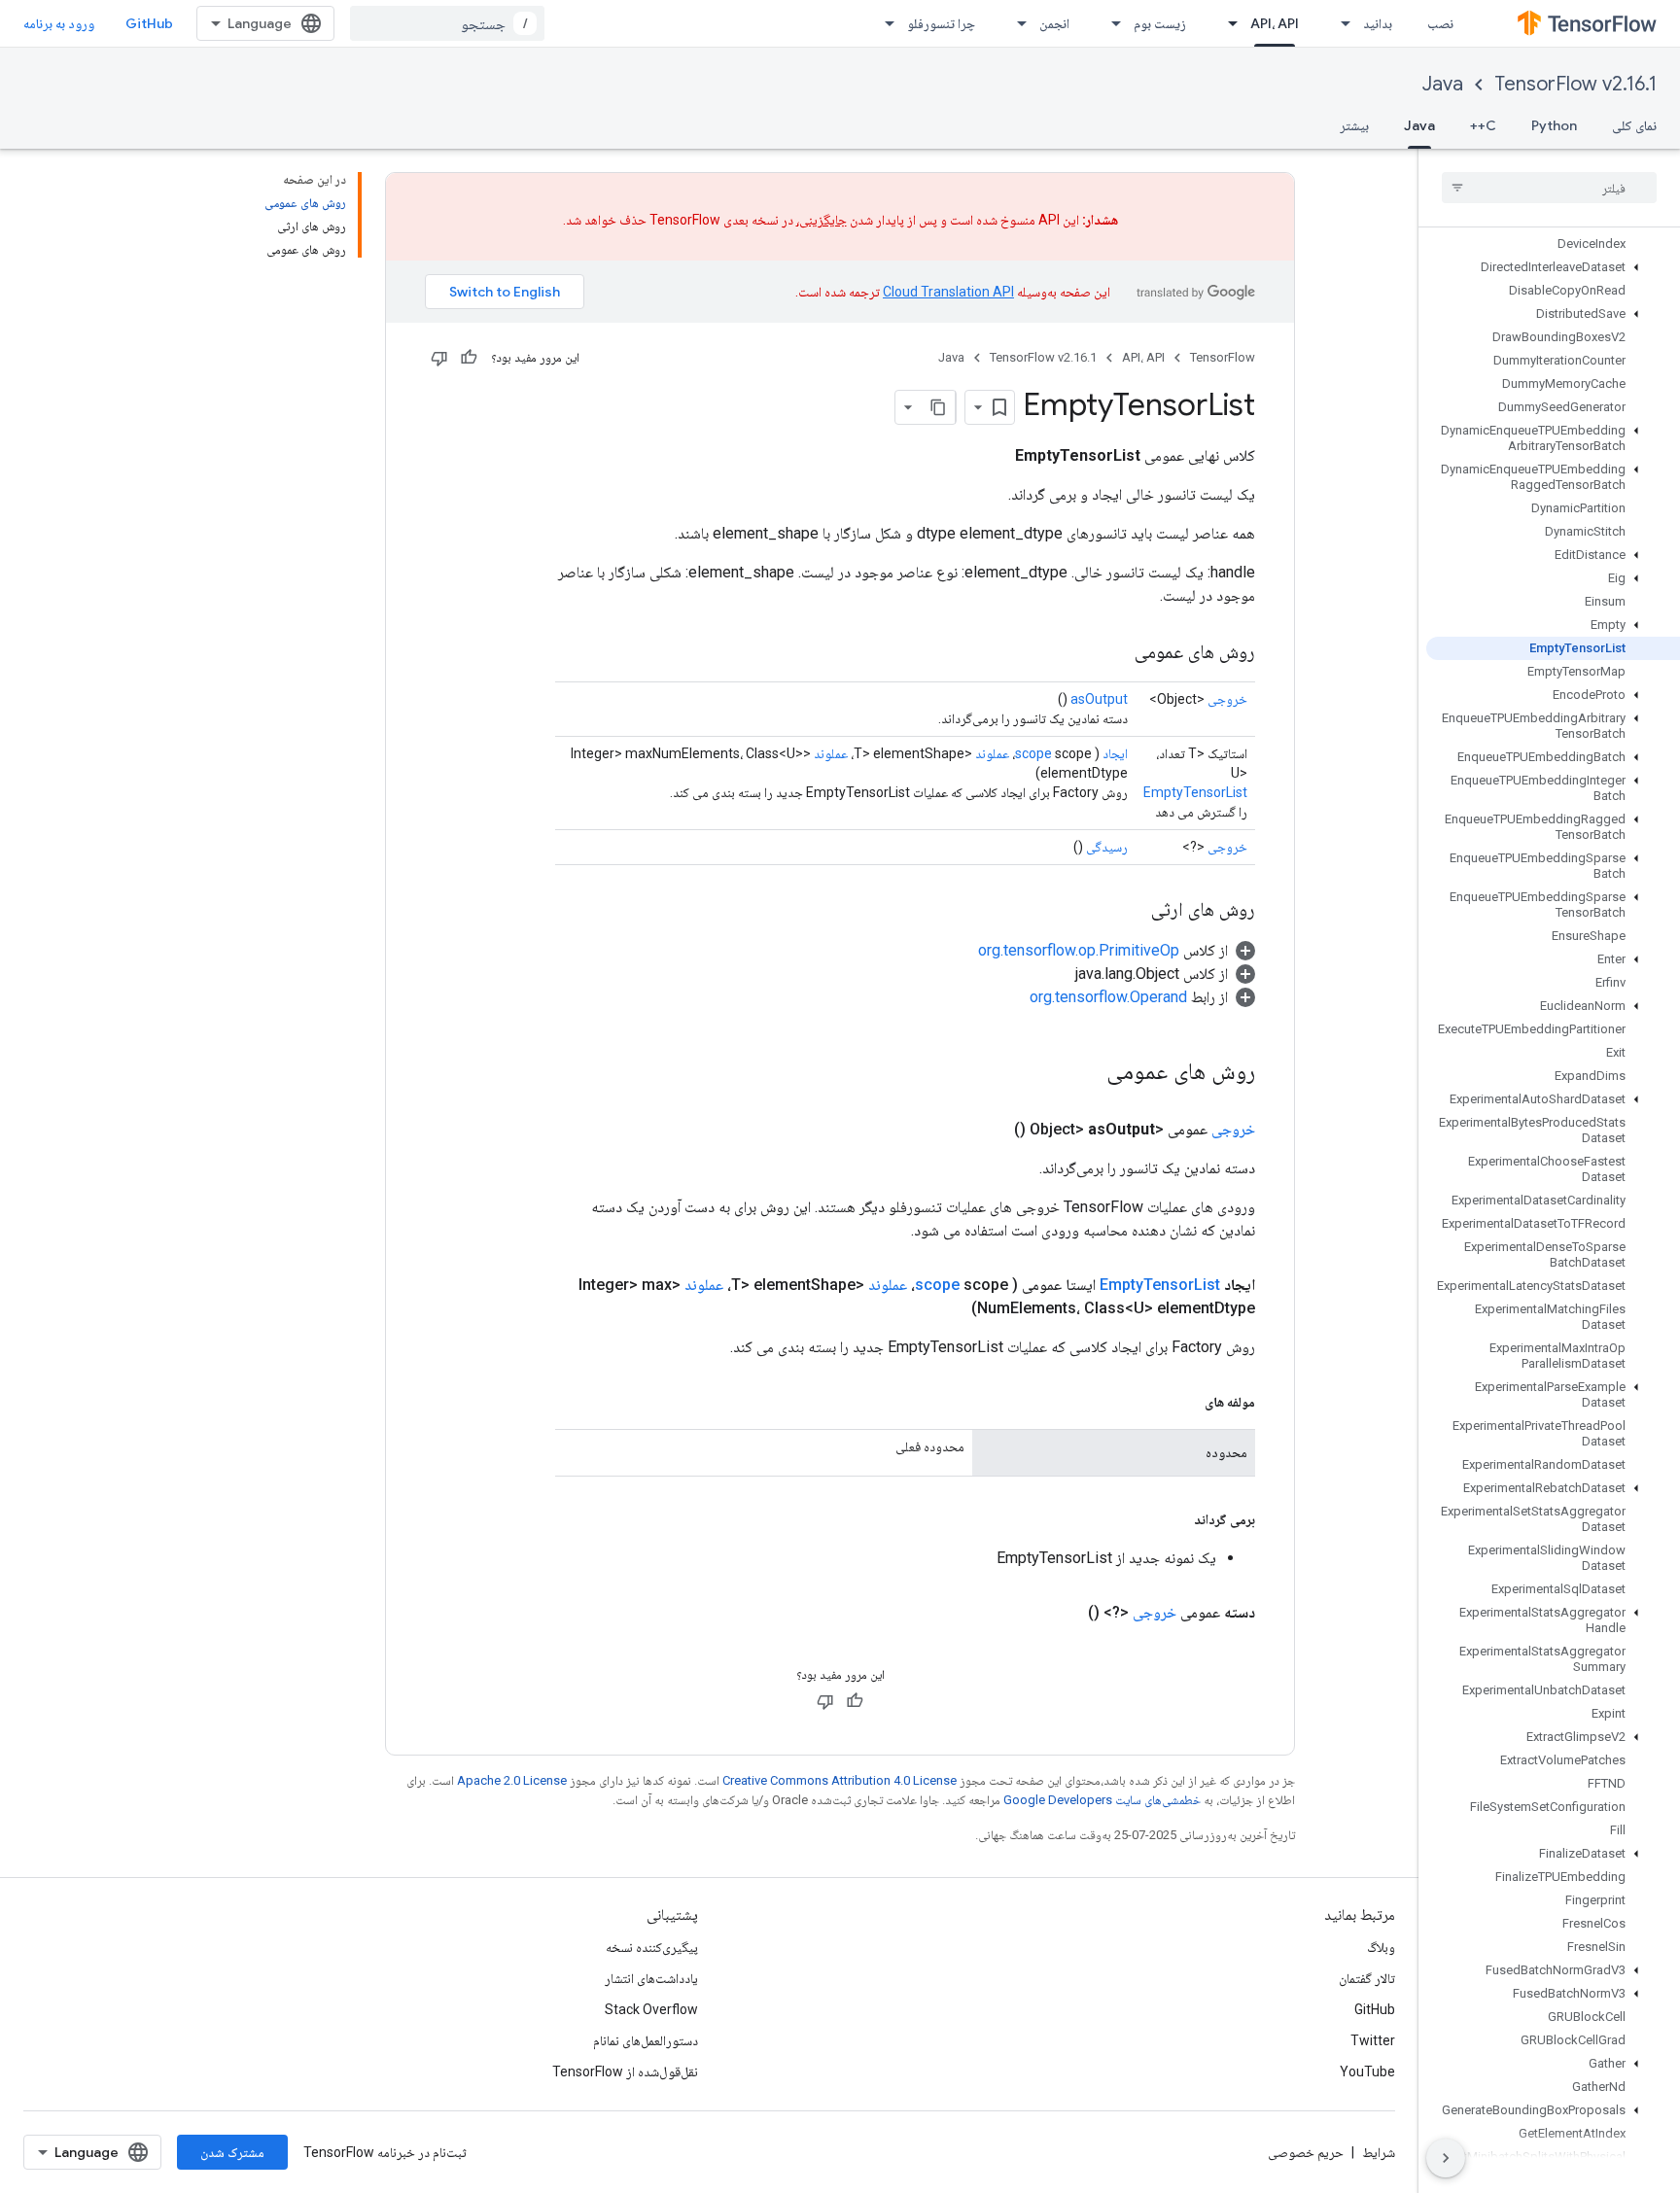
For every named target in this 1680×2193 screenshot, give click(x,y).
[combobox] (447, 23)
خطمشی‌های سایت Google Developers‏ (1102, 1800)
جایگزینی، (822, 220)
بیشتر (1354, 125)
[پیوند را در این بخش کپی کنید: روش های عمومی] (1115, 653)
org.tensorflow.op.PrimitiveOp (1079, 950)
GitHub (149, 23)
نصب (1440, 23)
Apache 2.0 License (512, 1780)
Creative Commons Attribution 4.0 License (840, 1780)
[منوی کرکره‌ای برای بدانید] (1340, 23)
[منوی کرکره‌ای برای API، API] (1227, 23)
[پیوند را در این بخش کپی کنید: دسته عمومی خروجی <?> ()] (1065, 1613)
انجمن (1054, 23)
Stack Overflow (651, 2009)
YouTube (1367, 2071)
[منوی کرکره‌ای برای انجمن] (1016, 23)
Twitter (1373, 2040)
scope (1033, 753)
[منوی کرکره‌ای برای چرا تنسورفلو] (884, 23)
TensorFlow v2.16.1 (1575, 84)
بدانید (1378, 23)
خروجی (1227, 699)
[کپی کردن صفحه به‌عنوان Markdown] (938, 407)
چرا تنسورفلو (941, 23)
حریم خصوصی (1306, 2152)
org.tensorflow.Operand (1108, 997)
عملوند (992, 753)
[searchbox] (1549, 188)
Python (1554, 125)
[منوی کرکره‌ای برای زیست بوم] (1110, 23)
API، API (1275, 23)
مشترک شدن (232, 2152)
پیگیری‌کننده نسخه (652, 1947)
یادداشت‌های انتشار (651, 1978)
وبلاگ (1381, 1947)
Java (1443, 84)
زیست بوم (1160, 23)
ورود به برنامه (59, 23)
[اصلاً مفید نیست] (439, 358)
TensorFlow (1223, 357)
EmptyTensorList (1195, 792)
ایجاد (1115, 753)
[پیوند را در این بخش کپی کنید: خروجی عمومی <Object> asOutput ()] (991, 1130)
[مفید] (469, 358)
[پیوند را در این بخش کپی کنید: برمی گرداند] (1174, 1519)
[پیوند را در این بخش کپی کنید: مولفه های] (1185, 1402)
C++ (1483, 125)
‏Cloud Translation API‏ (948, 292)
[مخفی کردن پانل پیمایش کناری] (1446, 2158)
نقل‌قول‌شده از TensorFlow (625, 2071)
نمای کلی (1634, 125)
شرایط (1379, 2152)
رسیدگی (1107, 847)
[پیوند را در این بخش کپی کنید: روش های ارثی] (1132, 911)
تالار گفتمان (1367, 1978)
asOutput (1099, 699)
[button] (1553, 267)
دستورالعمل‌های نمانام (646, 2040)
